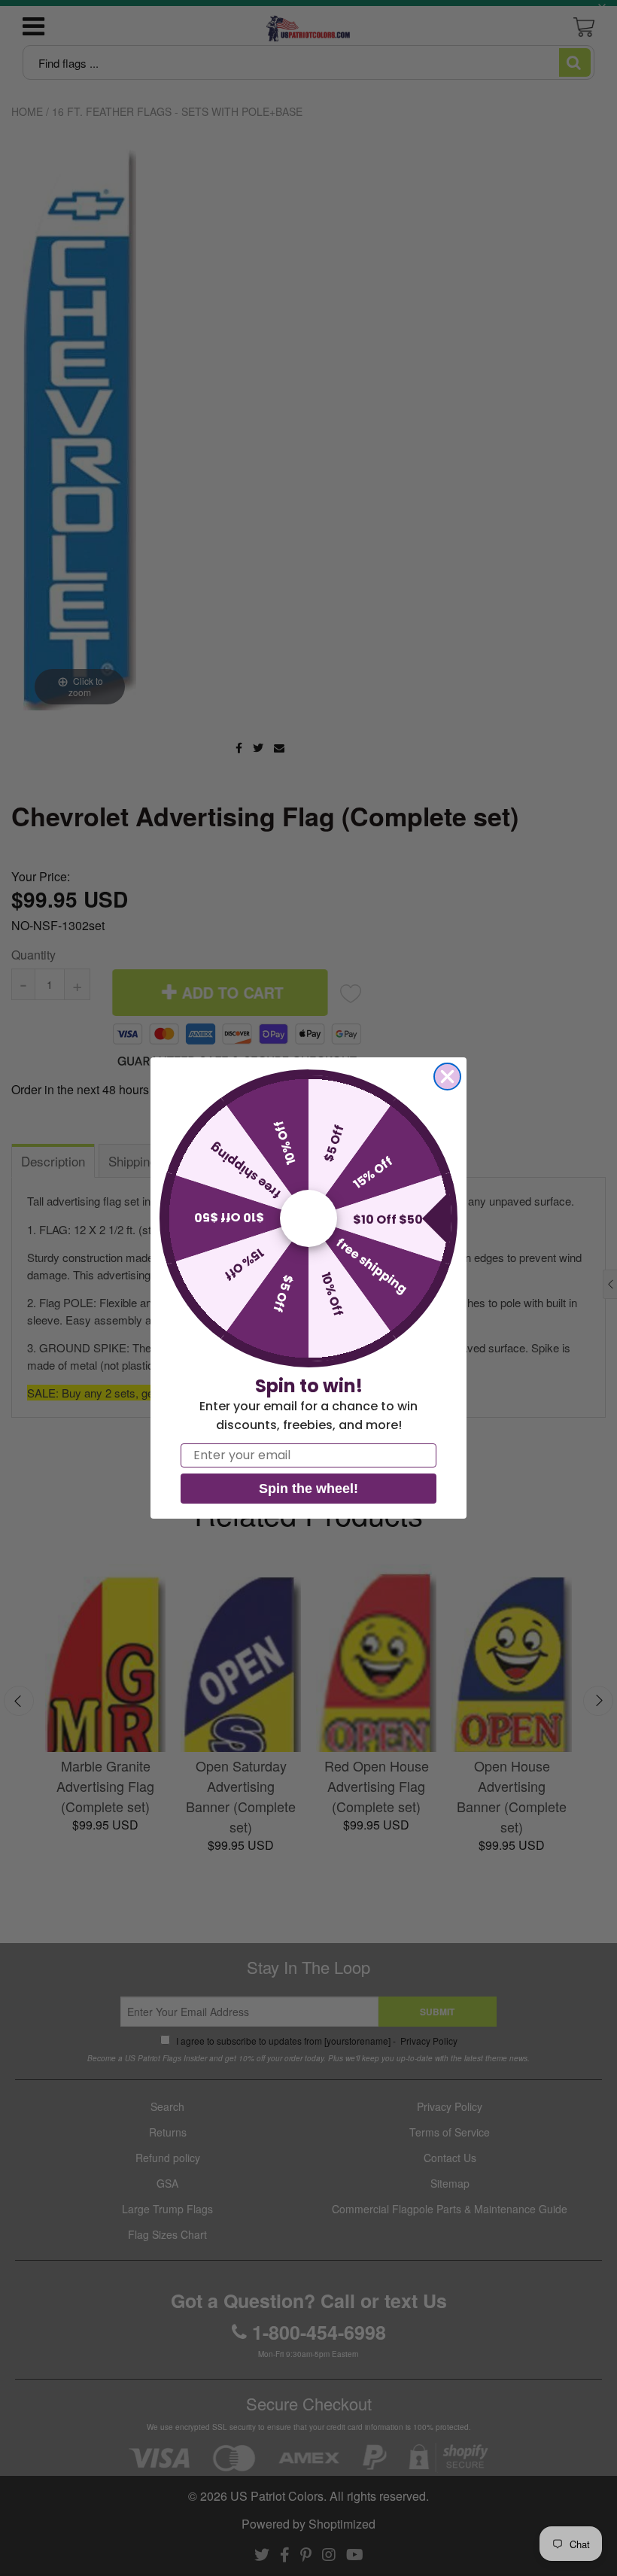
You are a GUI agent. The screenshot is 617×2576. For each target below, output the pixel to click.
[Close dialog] (447, 1077)
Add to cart (125, 916)
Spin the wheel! (308, 1489)
